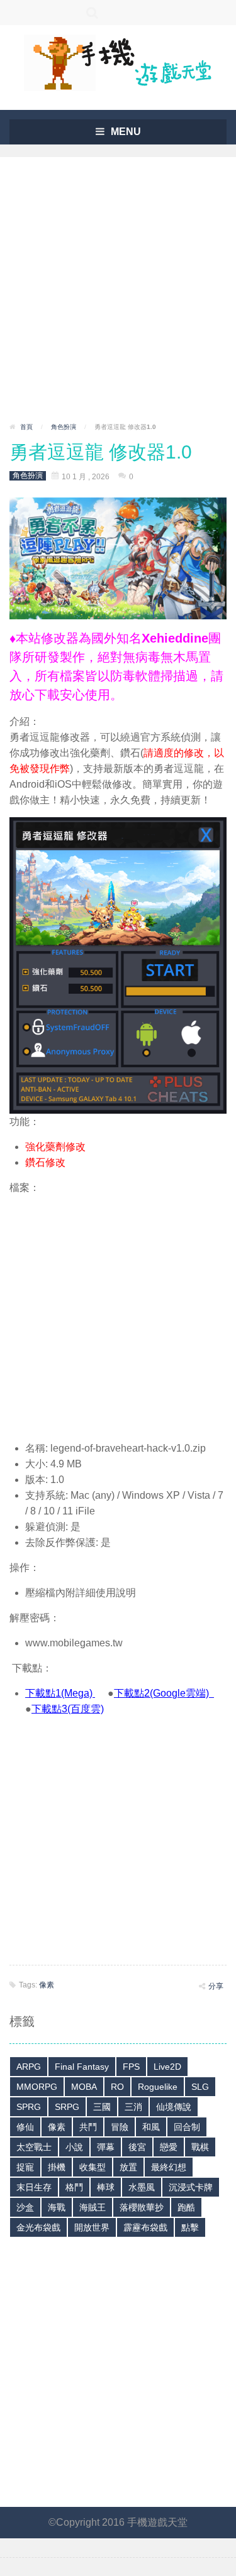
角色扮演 (64, 427)
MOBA (84, 2087)
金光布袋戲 (38, 2227)
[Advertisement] (118, 294)
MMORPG (37, 2087)
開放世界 (92, 2227)
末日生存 (34, 2187)
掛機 (57, 2167)
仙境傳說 (174, 2107)
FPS (131, 2067)
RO (117, 2087)
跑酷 (186, 2207)
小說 (74, 2147)
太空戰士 (34, 2147)
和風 (151, 2127)
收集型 (93, 2167)
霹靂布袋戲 (145, 2227)
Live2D (167, 2067)
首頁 (26, 427)
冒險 (120, 2127)
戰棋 (200, 2147)
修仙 (25, 2127)
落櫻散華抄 (142, 2207)
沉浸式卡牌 (191, 2187)
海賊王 (93, 2207)
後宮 (137, 2147)
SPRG (29, 2107)
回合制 (187, 2127)
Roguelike (158, 2087)
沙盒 (25, 2207)
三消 (133, 2107)
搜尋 (92, 13)
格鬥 (74, 2187)
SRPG (67, 2107)
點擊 (190, 2227)
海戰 (57, 2207)
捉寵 (25, 2167)
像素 (47, 1985)
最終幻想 (169, 2167)
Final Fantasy (82, 2067)
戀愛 (169, 2147)
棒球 (106, 2187)
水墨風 (142, 2187)
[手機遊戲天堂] (118, 62)
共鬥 (88, 2127)
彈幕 (106, 2147)
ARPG (29, 2067)
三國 (102, 2107)
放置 (128, 2167)
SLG (200, 2087)
